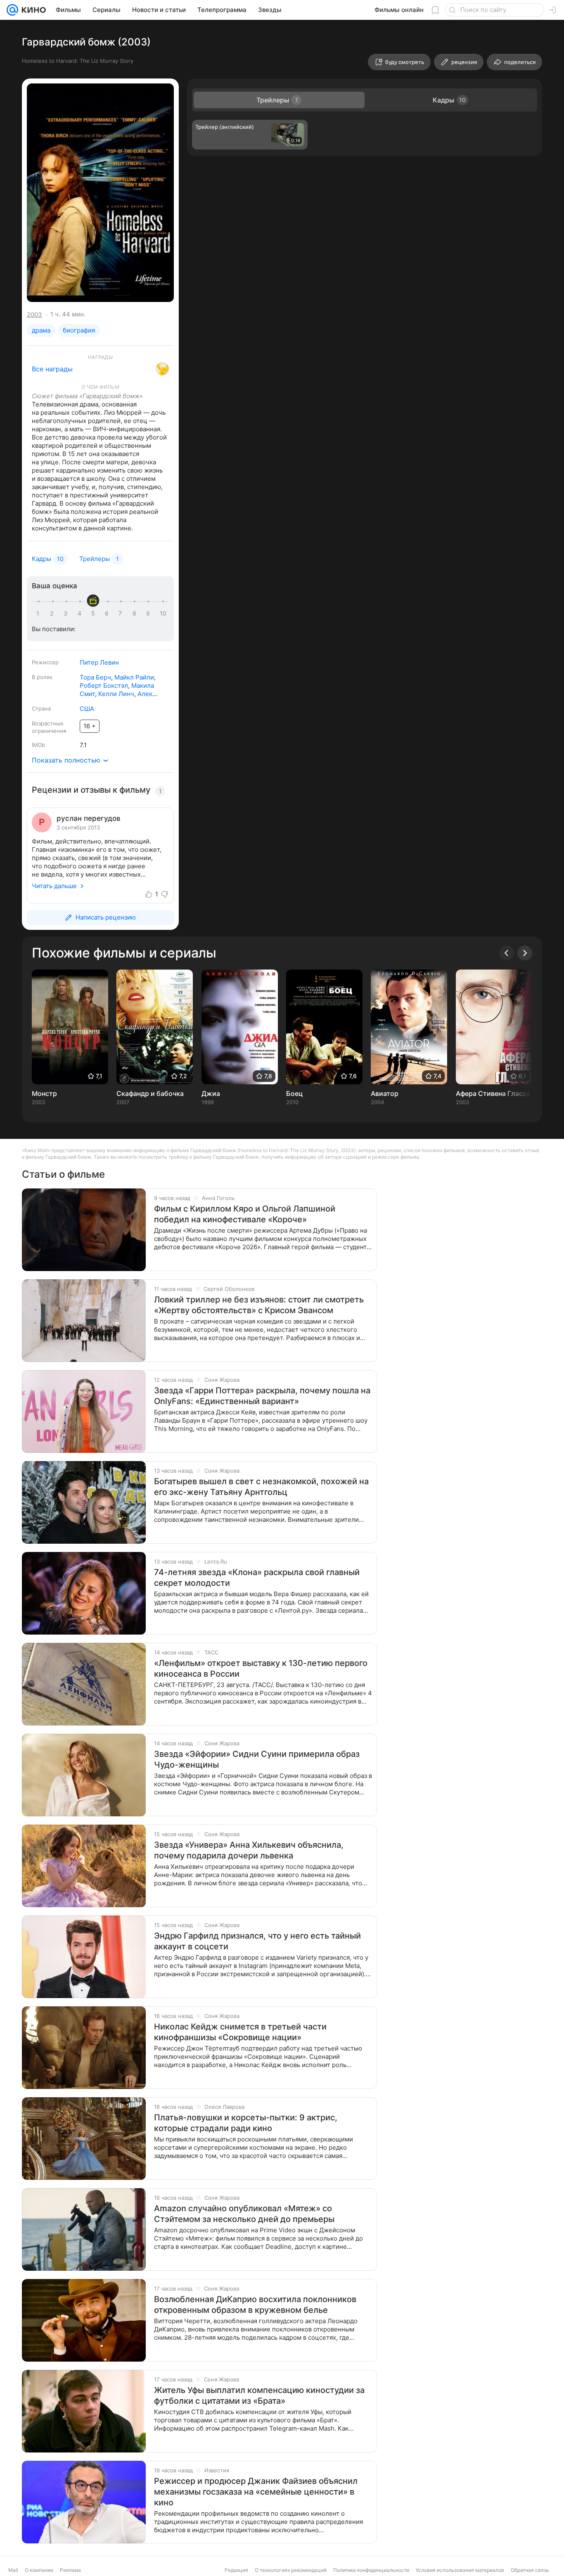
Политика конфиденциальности (371, 2570)
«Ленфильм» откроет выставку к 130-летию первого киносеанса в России (261, 1668)
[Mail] (12, 10)
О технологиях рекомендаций (291, 2570)
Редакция (236, 2570)
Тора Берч (95, 677)
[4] (81, 613)
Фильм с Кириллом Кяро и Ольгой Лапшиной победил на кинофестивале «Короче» (245, 1214)
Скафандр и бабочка (150, 1093)
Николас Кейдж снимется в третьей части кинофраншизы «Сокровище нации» (240, 2032)
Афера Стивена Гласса (493, 1093)
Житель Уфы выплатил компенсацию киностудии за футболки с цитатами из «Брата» (259, 2395)
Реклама (70, 2570)
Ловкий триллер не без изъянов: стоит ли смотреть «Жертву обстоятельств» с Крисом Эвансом (259, 1305)
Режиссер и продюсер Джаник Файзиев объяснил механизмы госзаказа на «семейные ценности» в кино (256, 2492)
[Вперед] (525, 953)
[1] (40, 613)
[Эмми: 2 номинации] (162, 369)
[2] (53, 613)
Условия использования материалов (460, 2570)
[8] (136, 613)
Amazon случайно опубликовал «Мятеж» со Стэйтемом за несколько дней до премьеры (244, 2214)
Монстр (44, 1093)
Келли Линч (116, 694)
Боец (294, 1093)
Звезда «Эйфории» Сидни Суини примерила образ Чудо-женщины (257, 1759)
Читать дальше (54, 886)
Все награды (52, 369)
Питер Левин (99, 662)
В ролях (42, 677)
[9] (149, 613)
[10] (163, 613)
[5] (95, 613)
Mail (13, 2570)
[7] (122, 613)
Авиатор (385, 1093)
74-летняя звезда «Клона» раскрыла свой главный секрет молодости (257, 1578)
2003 (34, 315)
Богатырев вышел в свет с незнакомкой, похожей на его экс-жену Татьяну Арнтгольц (261, 1487)
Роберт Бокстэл (104, 686)
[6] (108, 613)
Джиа (211, 1093)
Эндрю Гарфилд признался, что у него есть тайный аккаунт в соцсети (257, 1941)
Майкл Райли (134, 677)
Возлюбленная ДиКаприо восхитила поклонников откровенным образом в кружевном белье (255, 2305)
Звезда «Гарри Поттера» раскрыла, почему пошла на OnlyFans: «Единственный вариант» (262, 1396)
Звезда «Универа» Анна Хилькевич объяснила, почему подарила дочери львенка (249, 1850)
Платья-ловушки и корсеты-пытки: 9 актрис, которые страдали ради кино (246, 2123)
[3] (67, 613)
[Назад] (507, 953)
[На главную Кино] (32, 10)
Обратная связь (530, 2570)
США (87, 709)
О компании (39, 2570)
